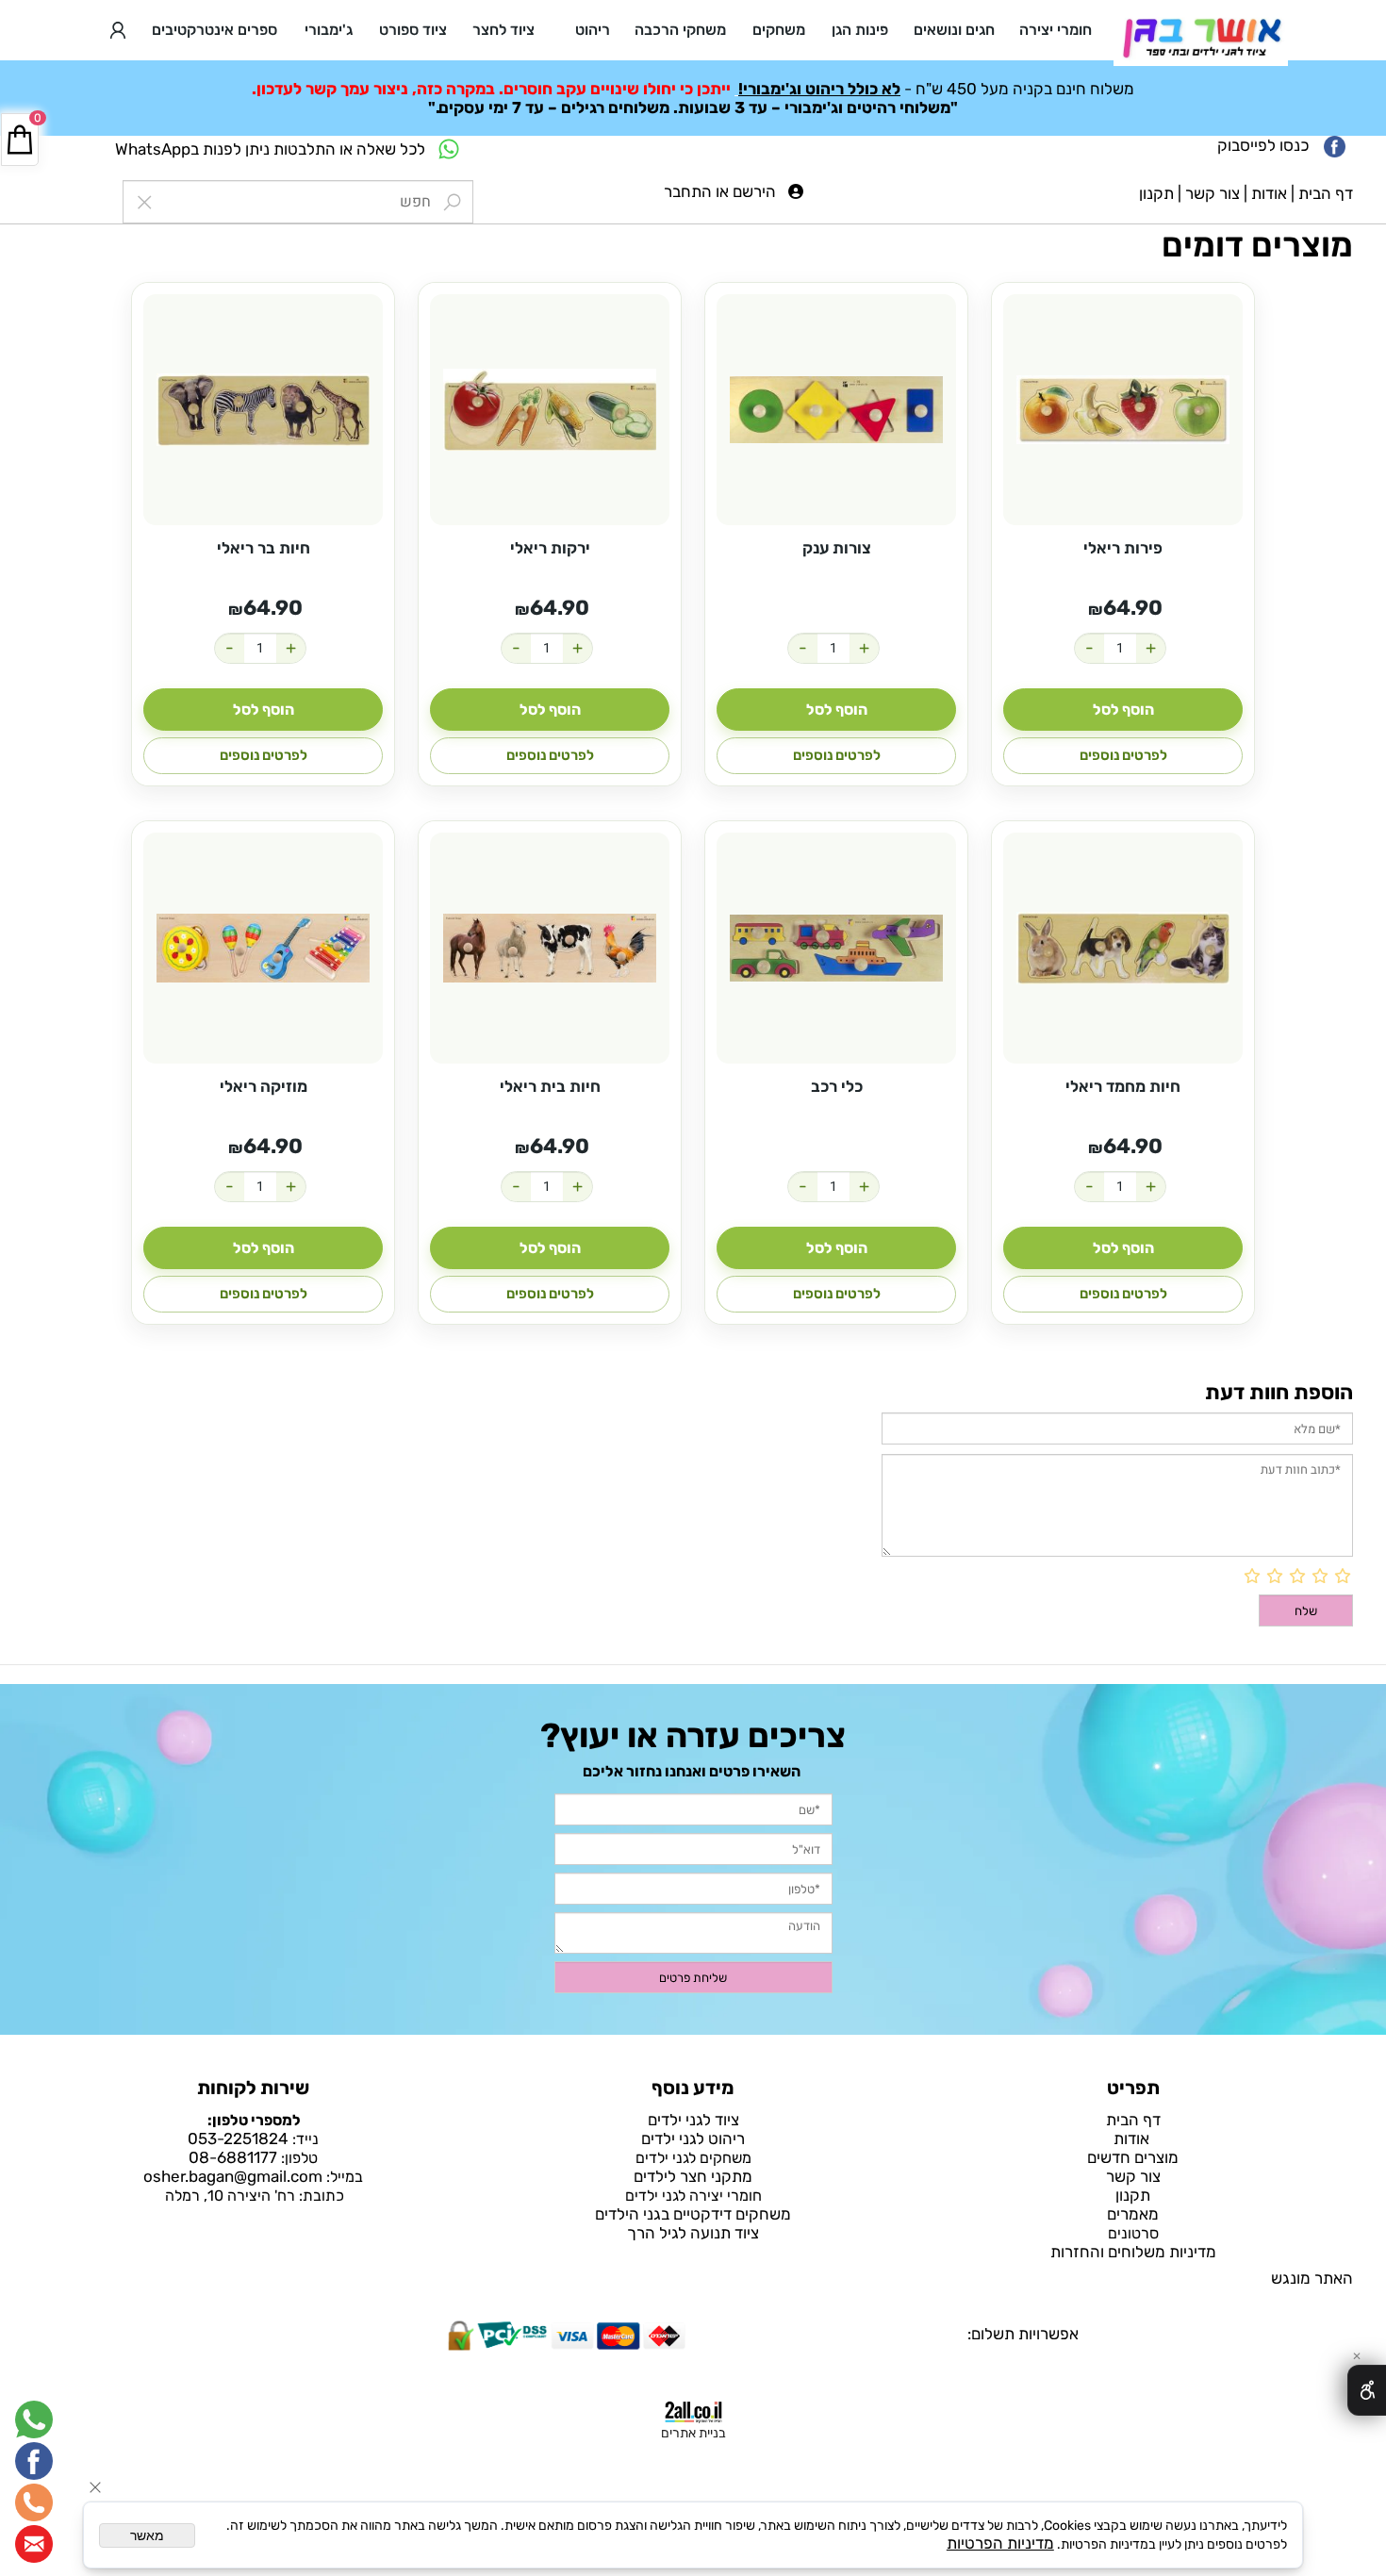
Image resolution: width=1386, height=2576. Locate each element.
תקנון (1156, 193)
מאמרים (1133, 2214)
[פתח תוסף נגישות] (1367, 2390)
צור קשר (1213, 193)
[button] (1123, 710)
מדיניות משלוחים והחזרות (1133, 2252)
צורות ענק (837, 548)
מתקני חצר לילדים (693, 2176)
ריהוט (593, 30)
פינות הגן (860, 30)
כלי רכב (837, 1086)
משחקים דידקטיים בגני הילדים (693, 2214)
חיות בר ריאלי (264, 548)
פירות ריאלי (1123, 548)
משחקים (779, 30)
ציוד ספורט (413, 30)
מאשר (147, 2535)
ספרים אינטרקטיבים (214, 30)
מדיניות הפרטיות (1000, 2543)
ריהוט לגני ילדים (693, 2138)
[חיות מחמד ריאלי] (1123, 948)
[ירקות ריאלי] (550, 410)
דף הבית (1326, 193)
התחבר (688, 191)
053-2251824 (238, 2138)
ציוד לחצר (503, 30)
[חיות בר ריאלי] (263, 410)
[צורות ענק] (836, 410)
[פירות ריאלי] (1123, 410)
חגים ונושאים (954, 30)
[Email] (34, 2544)
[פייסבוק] (34, 2461)
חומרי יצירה (1056, 30)
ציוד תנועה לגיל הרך (693, 2233)
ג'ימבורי (329, 30)
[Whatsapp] (34, 2419)
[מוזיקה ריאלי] (263, 948)
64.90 (1133, 608)
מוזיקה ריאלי (264, 1086)
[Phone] (34, 2502)
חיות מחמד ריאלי (1123, 1086)
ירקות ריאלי (550, 548)
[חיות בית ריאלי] (550, 948)
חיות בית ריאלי (550, 1086)
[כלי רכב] (836, 948)
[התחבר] (118, 30)
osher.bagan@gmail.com (233, 2176)
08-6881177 (233, 2157)
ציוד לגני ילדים (693, 2120)
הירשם (754, 191)
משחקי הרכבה (680, 30)
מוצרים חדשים (1133, 2157)
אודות (1269, 193)
